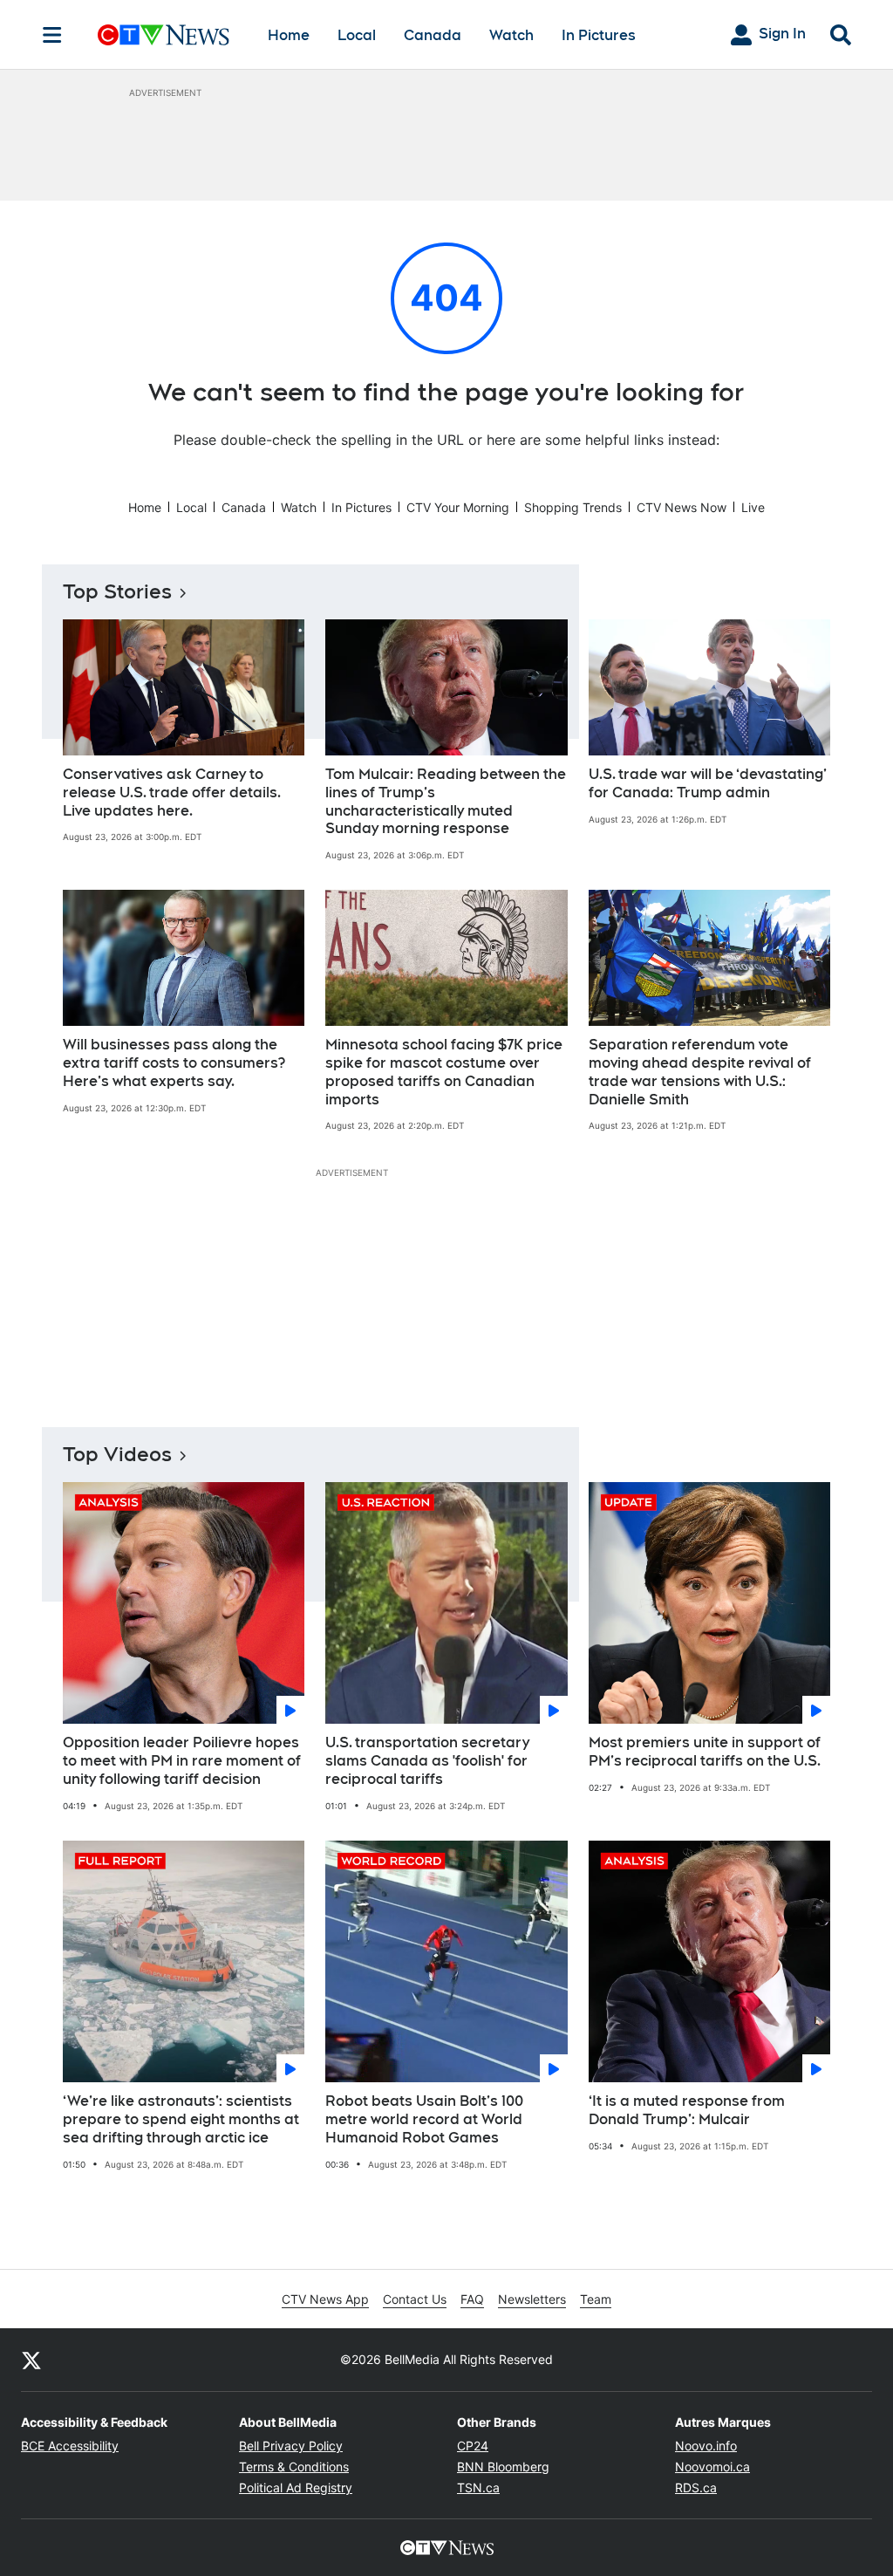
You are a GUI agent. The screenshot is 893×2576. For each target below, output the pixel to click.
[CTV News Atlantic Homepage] (164, 35)
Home (289, 35)
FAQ (472, 2299)
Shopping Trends (573, 507)
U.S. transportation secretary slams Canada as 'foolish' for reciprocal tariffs (427, 1761)
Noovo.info (706, 2446)
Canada (433, 35)
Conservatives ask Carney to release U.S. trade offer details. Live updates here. (172, 793)
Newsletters (532, 2299)
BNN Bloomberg (503, 2467)
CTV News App (325, 2299)
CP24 (473, 2446)
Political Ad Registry (296, 2487)
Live (753, 507)
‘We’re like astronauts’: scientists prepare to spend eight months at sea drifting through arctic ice (181, 2119)
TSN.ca (478, 2487)
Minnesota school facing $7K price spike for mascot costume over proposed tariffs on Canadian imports (444, 1072)
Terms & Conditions (294, 2467)
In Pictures (599, 35)
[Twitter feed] (31, 2360)
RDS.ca (696, 2487)
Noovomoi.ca (712, 2467)
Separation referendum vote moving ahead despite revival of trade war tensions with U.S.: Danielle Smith (700, 1072)
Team (596, 2299)
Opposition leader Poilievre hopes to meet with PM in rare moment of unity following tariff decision (182, 1761)
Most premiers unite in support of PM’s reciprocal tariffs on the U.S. (705, 1752)
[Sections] (52, 35)
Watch (511, 35)
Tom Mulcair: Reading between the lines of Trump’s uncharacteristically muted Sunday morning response (446, 801)
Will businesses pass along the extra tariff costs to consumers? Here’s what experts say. (174, 1063)
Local (357, 35)
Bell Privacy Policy (291, 2446)
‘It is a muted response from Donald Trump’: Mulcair (687, 2110)
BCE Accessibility (70, 2446)
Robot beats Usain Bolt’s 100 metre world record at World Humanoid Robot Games (424, 2119)
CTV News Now (682, 507)
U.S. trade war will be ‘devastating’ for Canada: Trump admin (708, 783)
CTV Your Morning (458, 507)
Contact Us (415, 2299)
